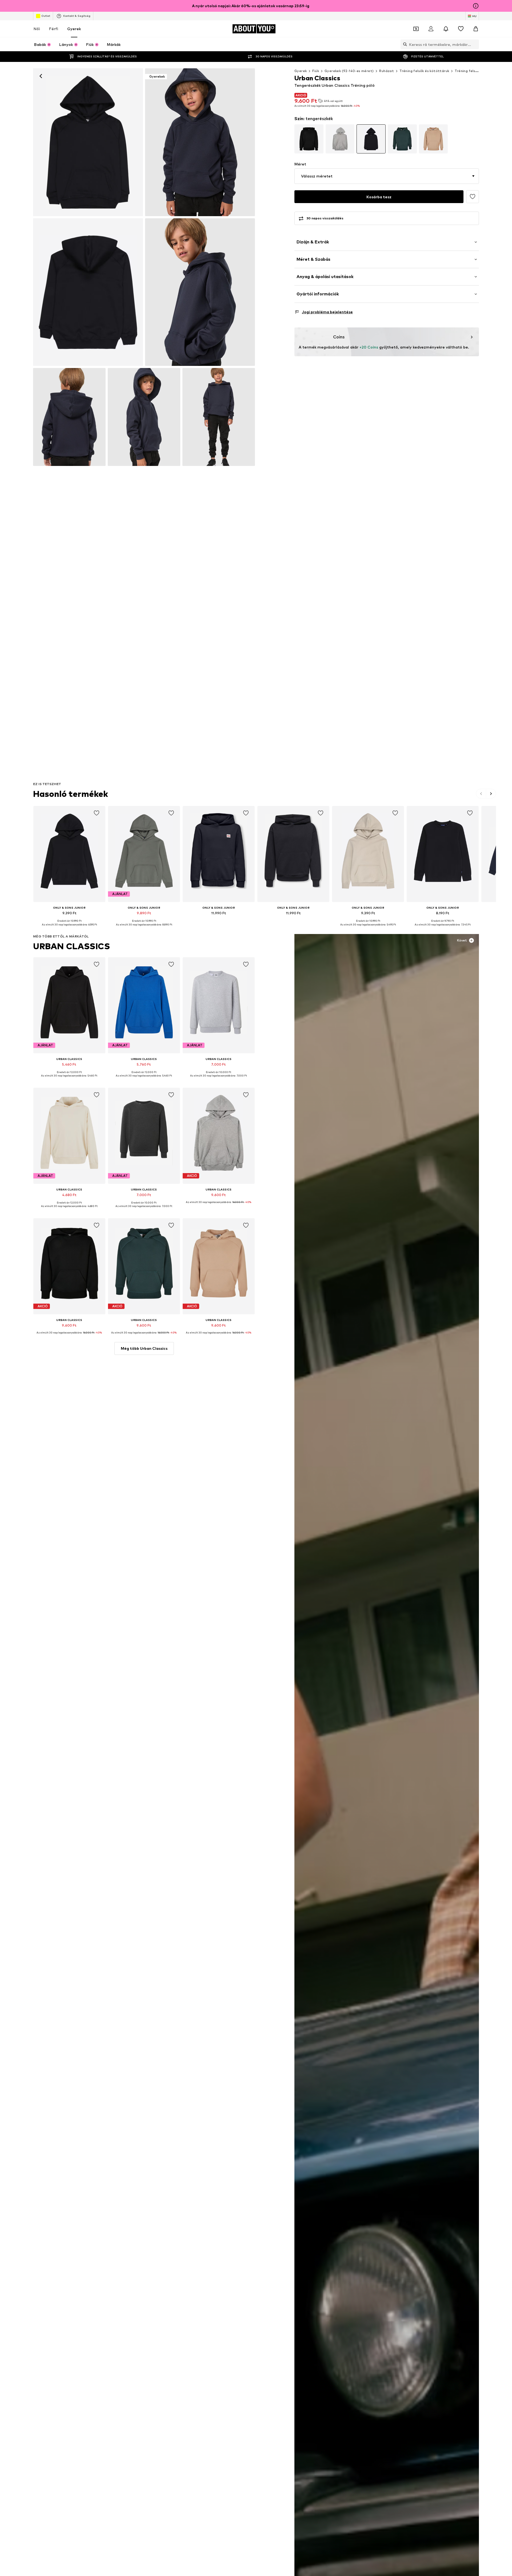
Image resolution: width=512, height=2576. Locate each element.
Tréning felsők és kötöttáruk (424, 71)
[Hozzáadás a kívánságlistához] (473, 197)
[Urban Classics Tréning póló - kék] (88, 292)
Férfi (54, 29)
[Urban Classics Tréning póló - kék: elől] (88, 142)
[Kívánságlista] (461, 29)
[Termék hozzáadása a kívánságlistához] (97, 813)
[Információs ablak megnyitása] (476, 6)
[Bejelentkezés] (431, 29)
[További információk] (69, 928)
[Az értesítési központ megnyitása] (446, 29)
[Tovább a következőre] (491, 794)
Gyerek (74, 29)
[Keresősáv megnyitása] (404, 44)
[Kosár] (476, 29)
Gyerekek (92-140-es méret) (349, 71)
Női (37, 29)
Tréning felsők (467, 71)
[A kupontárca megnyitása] (416, 29)
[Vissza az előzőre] (481, 794)
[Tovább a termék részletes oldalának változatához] (309, 139)
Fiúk (316, 71)
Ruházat (387, 71)
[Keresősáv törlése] (475, 44)
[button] (387, 176)
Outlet (46, 16)
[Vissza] (41, 76)
